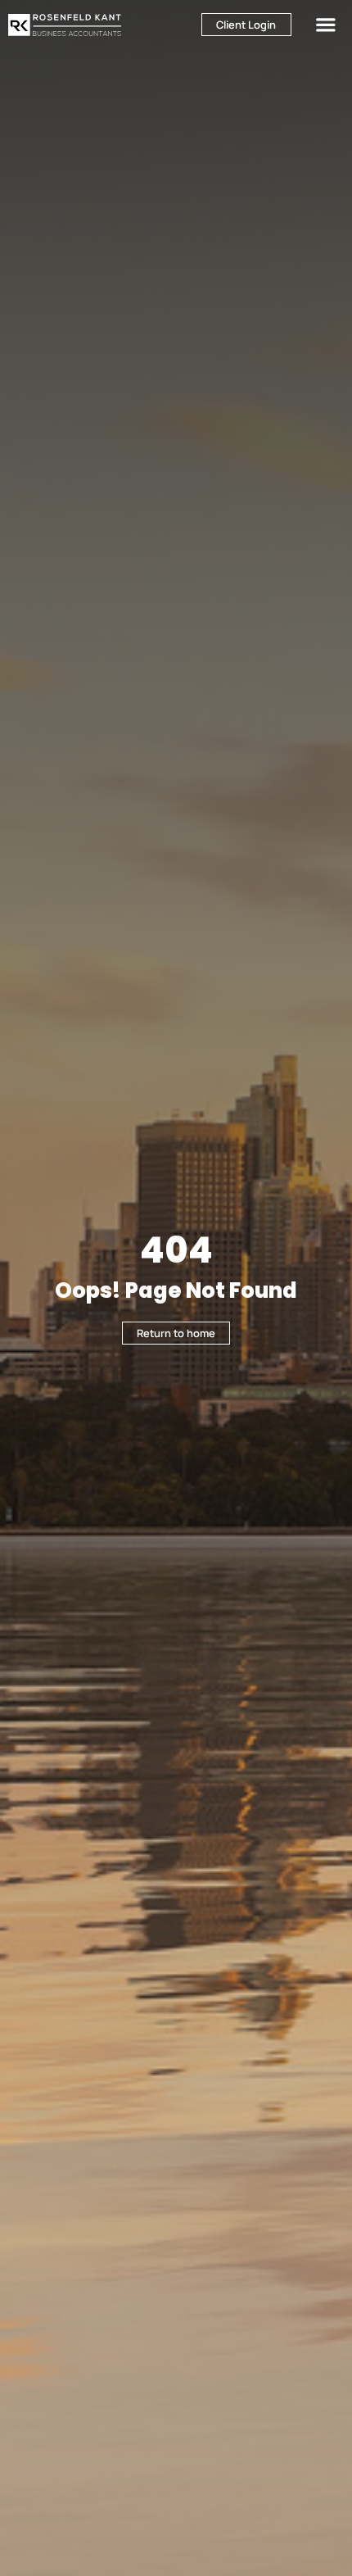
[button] (326, 25)
